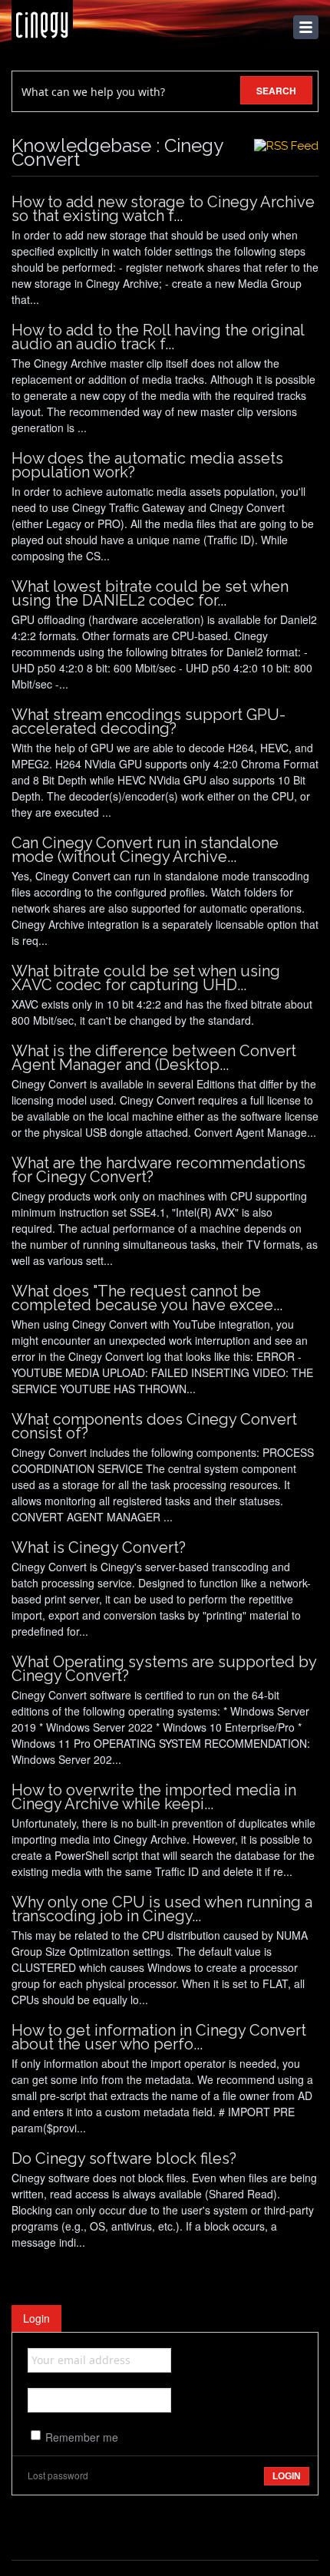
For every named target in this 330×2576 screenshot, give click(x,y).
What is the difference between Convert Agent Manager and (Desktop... (154, 1058)
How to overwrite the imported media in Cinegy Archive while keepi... (154, 1797)
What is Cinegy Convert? (99, 1547)
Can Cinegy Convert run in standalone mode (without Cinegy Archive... (145, 850)
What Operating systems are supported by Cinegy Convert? (164, 1669)
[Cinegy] (42, 21)
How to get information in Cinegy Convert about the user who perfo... (159, 2037)
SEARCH (276, 91)
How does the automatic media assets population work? (147, 465)
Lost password (58, 2475)
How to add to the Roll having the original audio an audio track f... (158, 337)
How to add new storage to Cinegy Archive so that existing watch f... (163, 209)
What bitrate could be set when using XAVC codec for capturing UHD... (146, 978)
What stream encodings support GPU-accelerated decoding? (148, 722)
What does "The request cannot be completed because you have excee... (147, 1298)
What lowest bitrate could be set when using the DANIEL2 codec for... (150, 593)
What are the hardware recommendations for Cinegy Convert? (158, 1170)
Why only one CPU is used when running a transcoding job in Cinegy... (162, 1909)
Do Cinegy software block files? (124, 2158)
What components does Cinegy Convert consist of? (154, 1426)
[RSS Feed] (286, 146)
